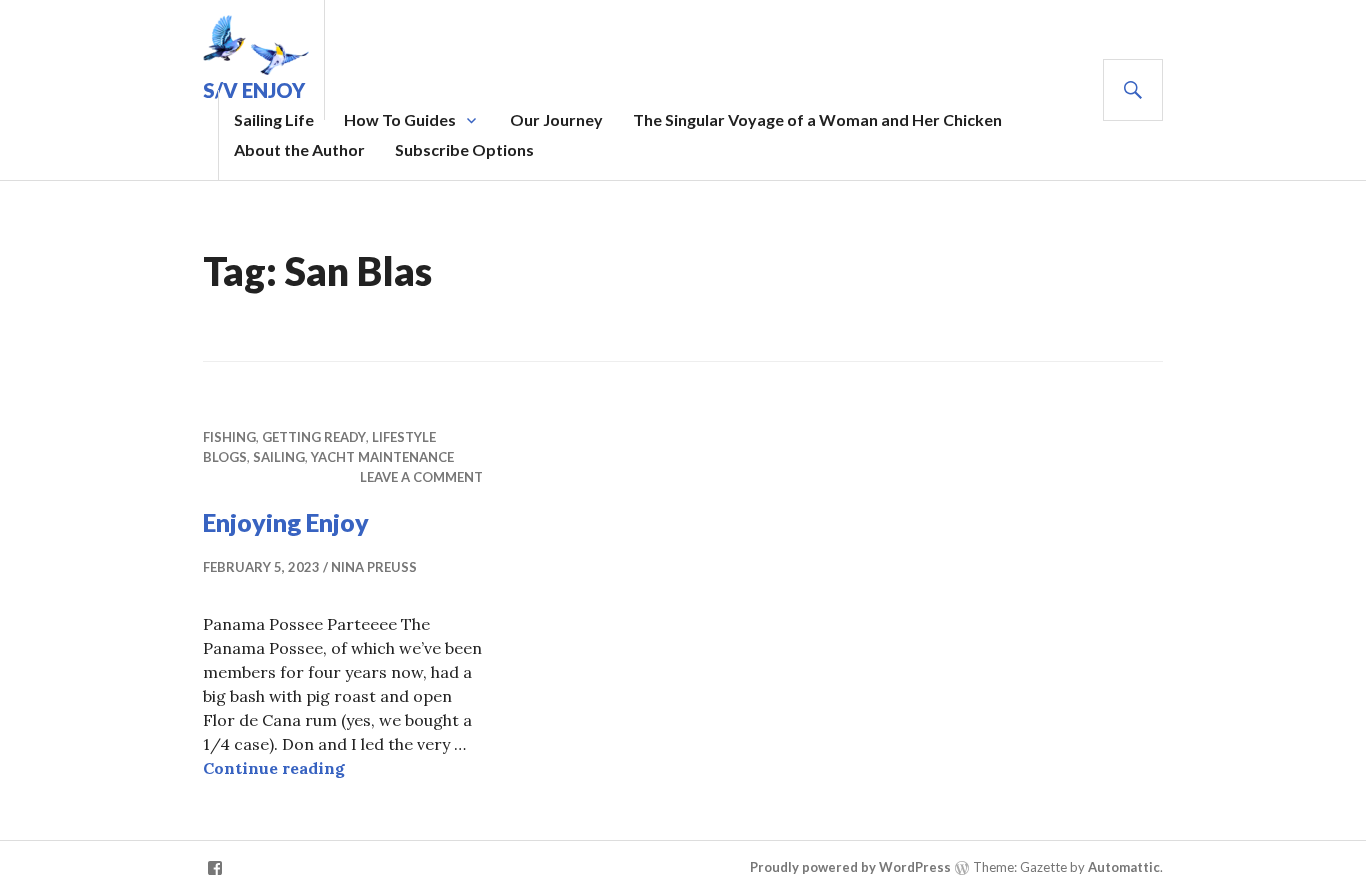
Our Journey (556, 119)
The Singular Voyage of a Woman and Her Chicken (817, 119)
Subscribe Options (464, 149)
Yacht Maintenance (382, 457)
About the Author (299, 149)
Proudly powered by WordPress (850, 867)
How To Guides (400, 119)
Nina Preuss (374, 567)
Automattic (1124, 867)
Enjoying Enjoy (286, 522)
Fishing (229, 437)
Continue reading (274, 768)
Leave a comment (421, 477)
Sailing (279, 457)
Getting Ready (314, 437)
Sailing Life (274, 119)
